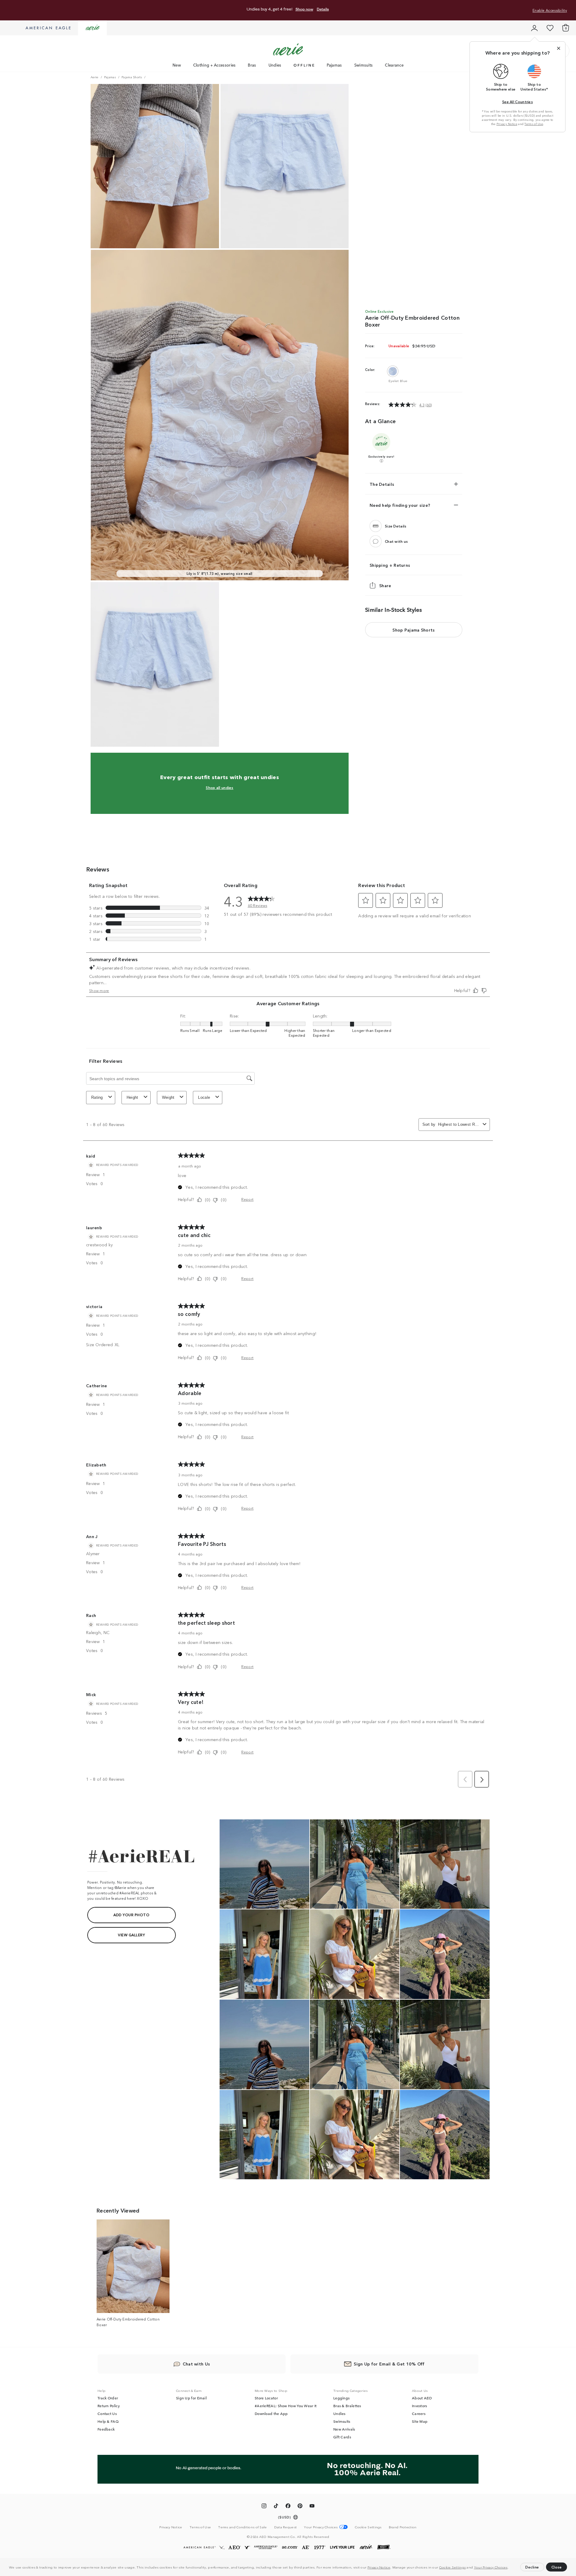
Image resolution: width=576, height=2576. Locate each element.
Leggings (341, 2398)
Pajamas (334, 65)
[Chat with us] (376, 541)
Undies (275, 65)
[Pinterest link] (300, 2507)
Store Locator (266, 2398)
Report (247, 1199)
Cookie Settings (453, 2567)
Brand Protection (403, 2527)
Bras (252, 65)
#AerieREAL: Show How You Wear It (286, 2406)
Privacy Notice (379, 2567)
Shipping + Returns (390, 565)
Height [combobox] (132, 1097)
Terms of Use (534, 124)
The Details (382, 484)
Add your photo (131, 1915)
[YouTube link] (312, 2507)
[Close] (559, 48)
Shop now (304, 9)
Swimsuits (364, 65)
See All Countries (517, 102)
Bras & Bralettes (347, 2406)
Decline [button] (532, 2567)
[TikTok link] (276, 2507)
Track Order (108, 2398)
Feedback (106, 2429)
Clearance (394, 65)
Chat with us (396, 541)
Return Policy (109, 2406)
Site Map (420, 2421)
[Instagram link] (264, 2507)
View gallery (131, 1935)
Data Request (286, 2527)
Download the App (271, 2413)
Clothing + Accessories (214, 65)
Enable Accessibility (550, 10)
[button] (510, 2568)
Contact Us (107, 2413)
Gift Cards (342, 2437)
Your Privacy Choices (491, 2567)
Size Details (396, 526)
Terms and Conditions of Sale (242, 2527)
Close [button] (557, 2567)
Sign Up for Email (191, 2398)
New (177, 65)
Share (385, 585)
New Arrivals (344, 2429)
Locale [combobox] (204, 1097)
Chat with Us (196, 2364)
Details (323, 9)
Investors (420, 2406)
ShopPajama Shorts (414, 630)
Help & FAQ (108, 2421)
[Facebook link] (288, 2507)
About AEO (422, 2398)
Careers (419, 2413)
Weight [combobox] (168, 1097)
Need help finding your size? (400, 505)
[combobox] (459, 1124)
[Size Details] (376, 526)
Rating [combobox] (97, 1097)
